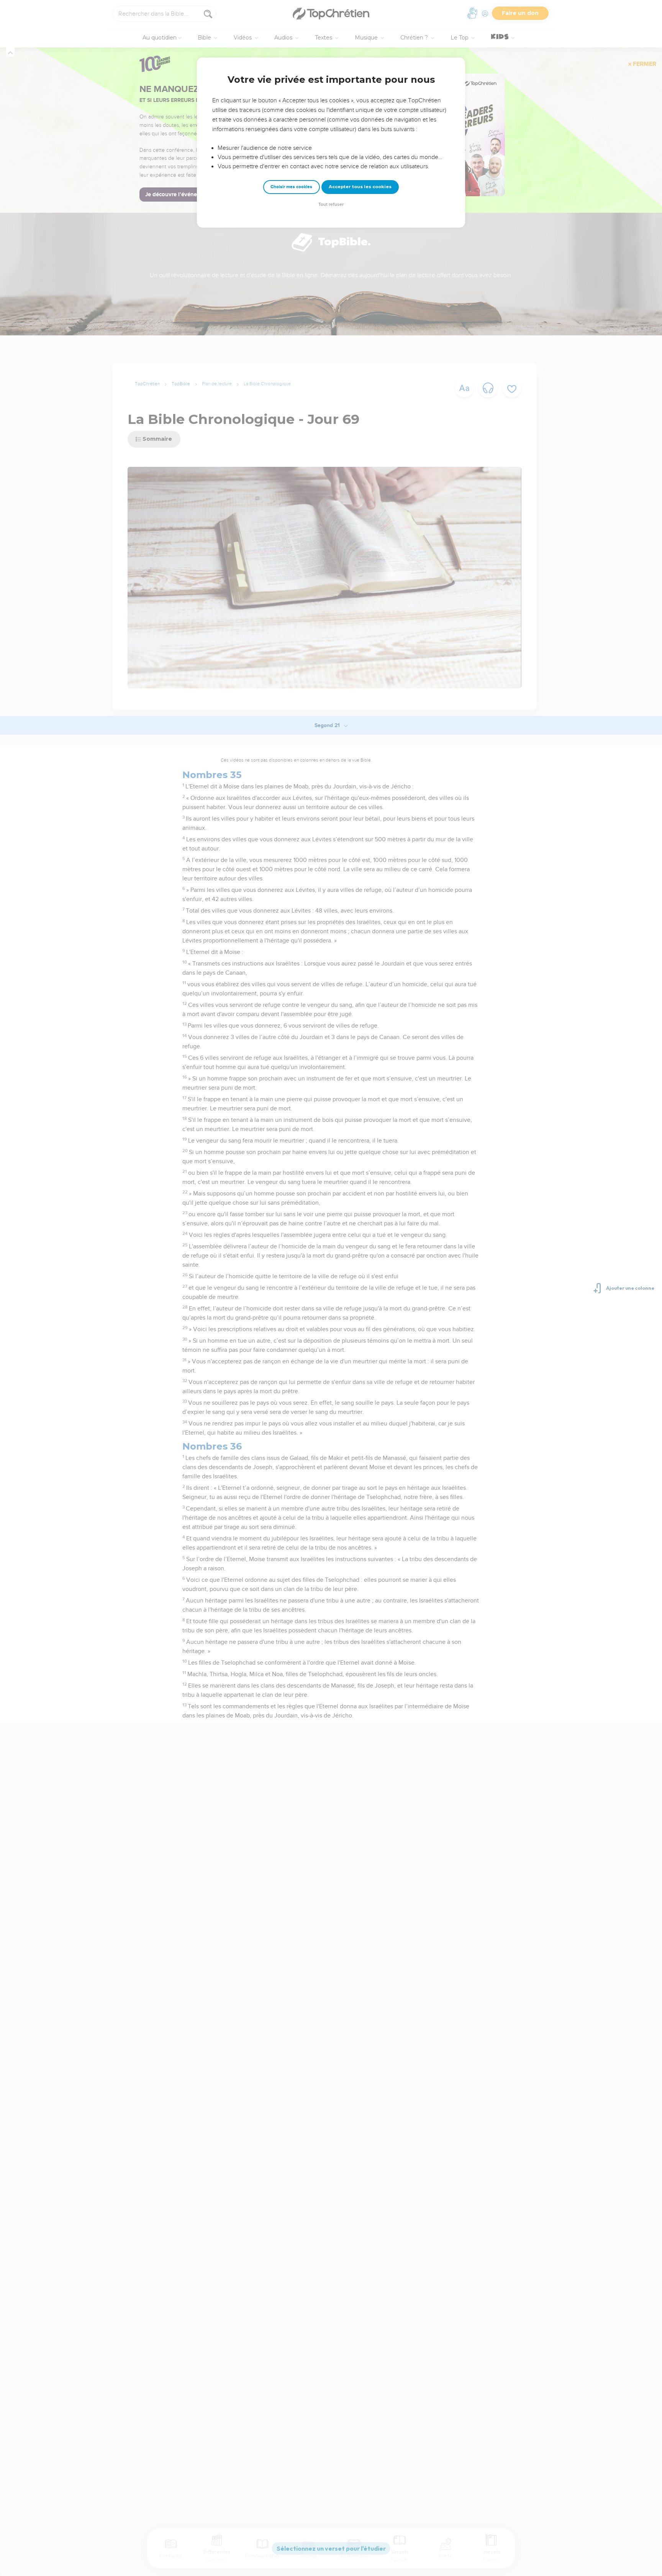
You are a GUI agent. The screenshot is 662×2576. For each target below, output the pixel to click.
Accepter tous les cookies (360, 187)
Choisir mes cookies (291, 187)
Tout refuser (331, 204)
